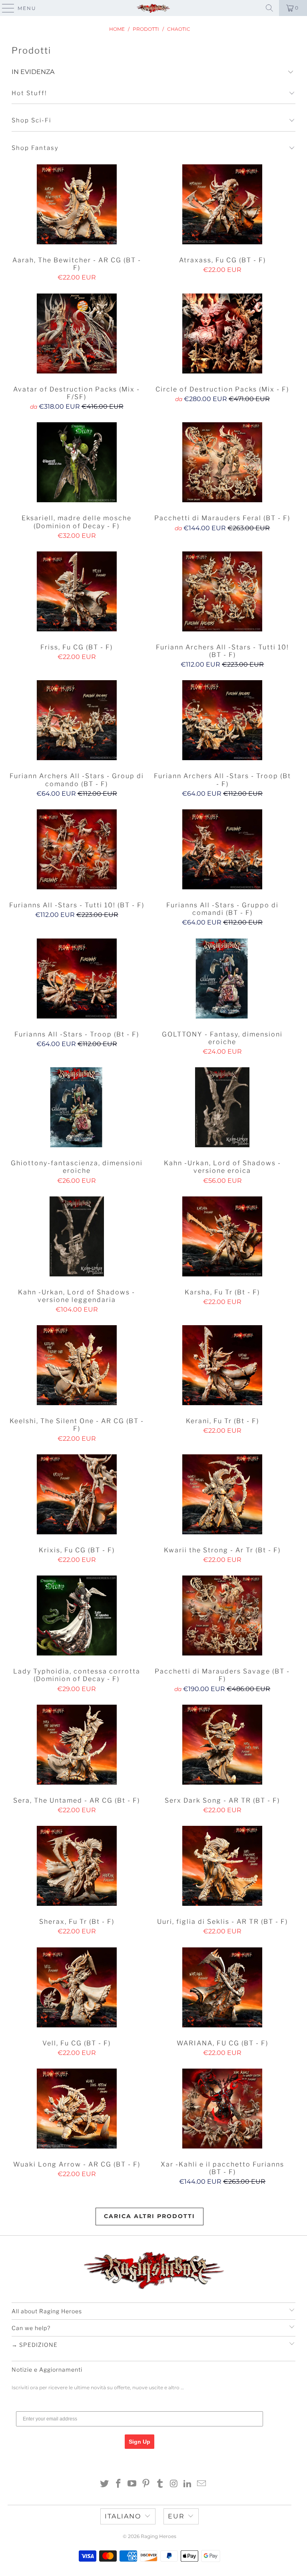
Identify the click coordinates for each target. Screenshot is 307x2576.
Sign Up (140, 2442)
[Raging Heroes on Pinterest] (146, 2484)
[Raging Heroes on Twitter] (105, 2484)
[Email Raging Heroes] (202, 2484)
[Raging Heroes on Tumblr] (160, 2484)
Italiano (123, 2516)
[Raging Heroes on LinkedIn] (188, 2484)
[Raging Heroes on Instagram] (174, 2484)
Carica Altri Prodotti (150, 2216)
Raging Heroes (158, 2536)
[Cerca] (269, 8)
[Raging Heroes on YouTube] (132, 2484)
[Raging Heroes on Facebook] (118, 2484)
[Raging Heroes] (153, 8)
